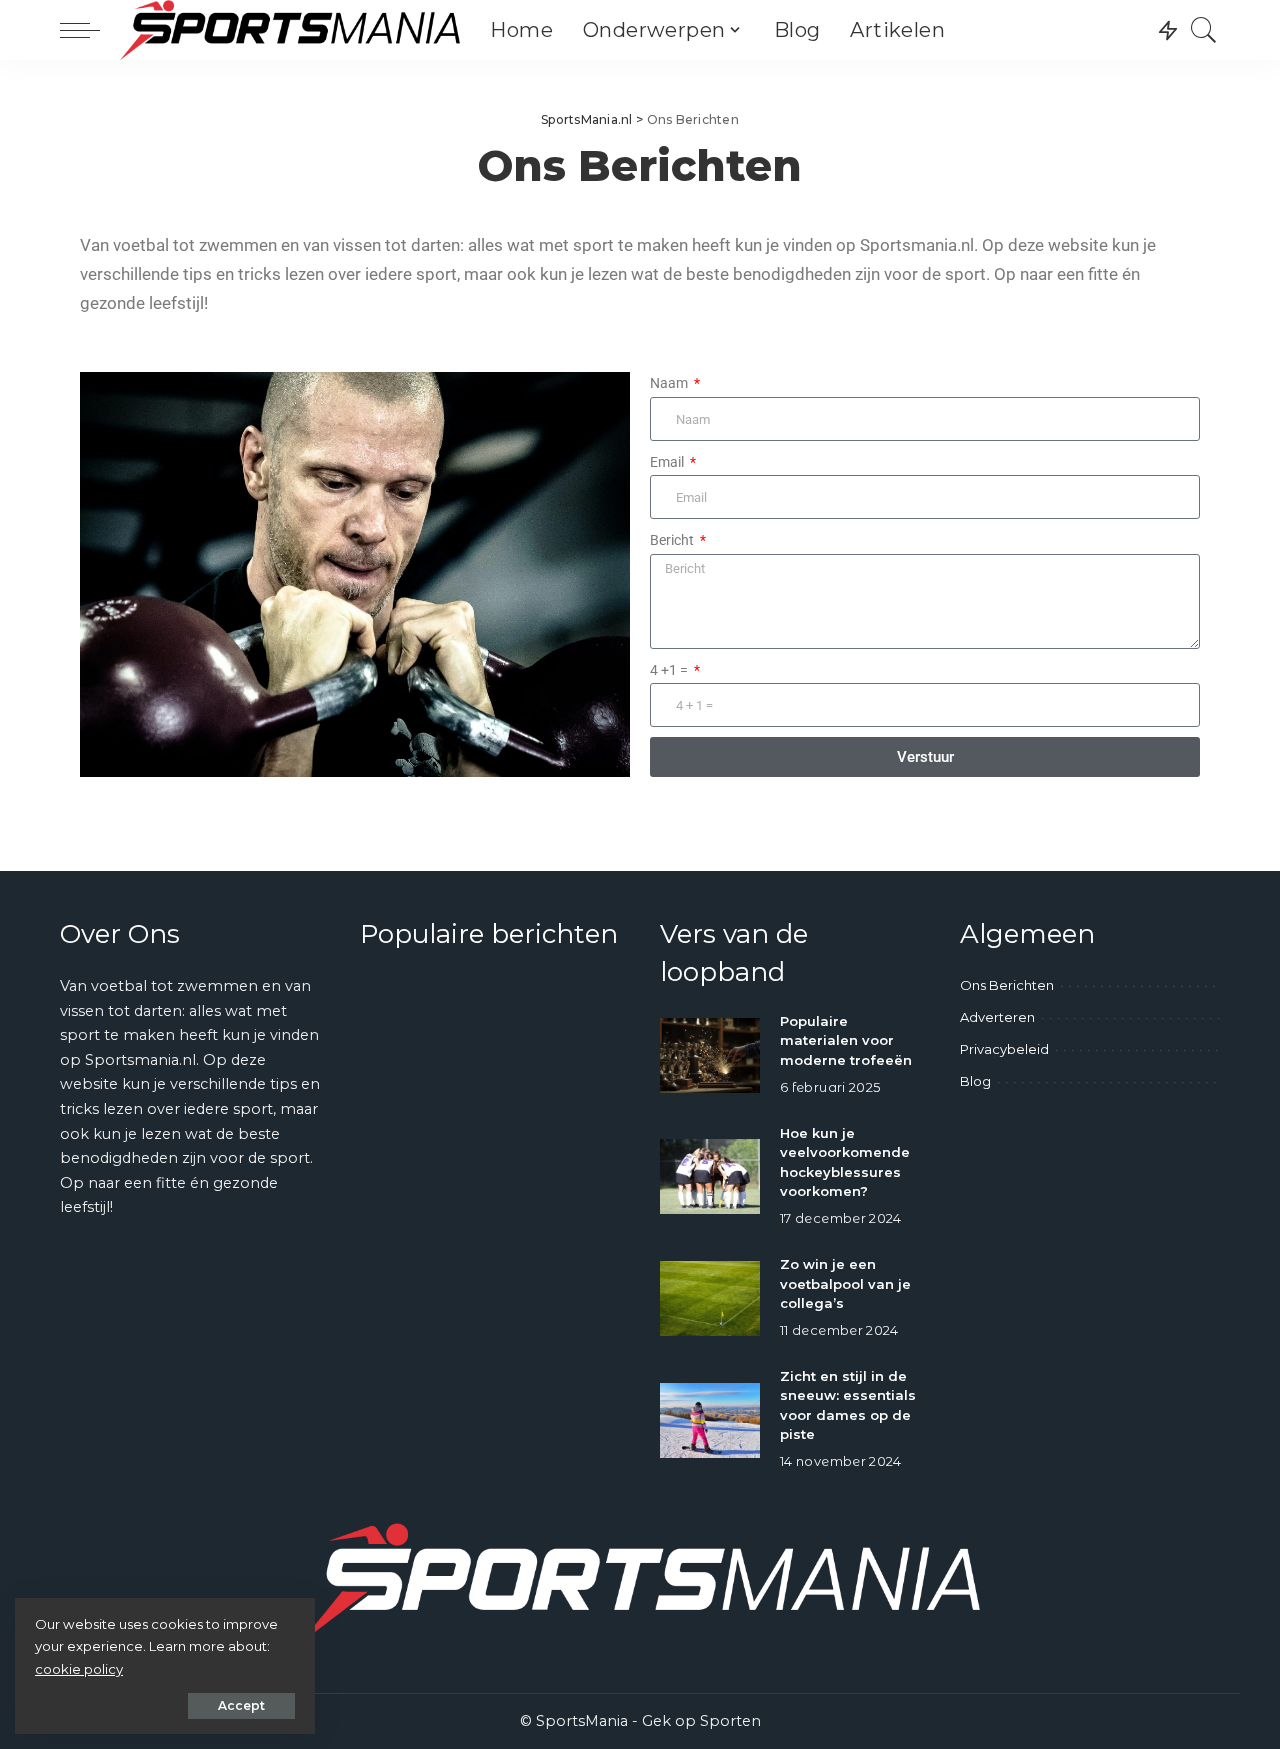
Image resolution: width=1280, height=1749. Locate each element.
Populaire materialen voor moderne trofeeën (846, 1040)
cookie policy (79, 1669)
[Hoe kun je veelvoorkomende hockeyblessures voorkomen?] (710, 1176)
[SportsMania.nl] (290, 30)
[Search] (1204, 30)
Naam (670, 383)
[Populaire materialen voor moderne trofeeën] (710, 1055)
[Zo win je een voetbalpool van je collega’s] (710, 1298)
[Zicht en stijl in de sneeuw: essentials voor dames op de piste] (710, 1420)
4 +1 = (670, 670)
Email (668, 462)
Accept (241, 1705)
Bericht (673, 540)
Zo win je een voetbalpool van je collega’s (845, 1283)
